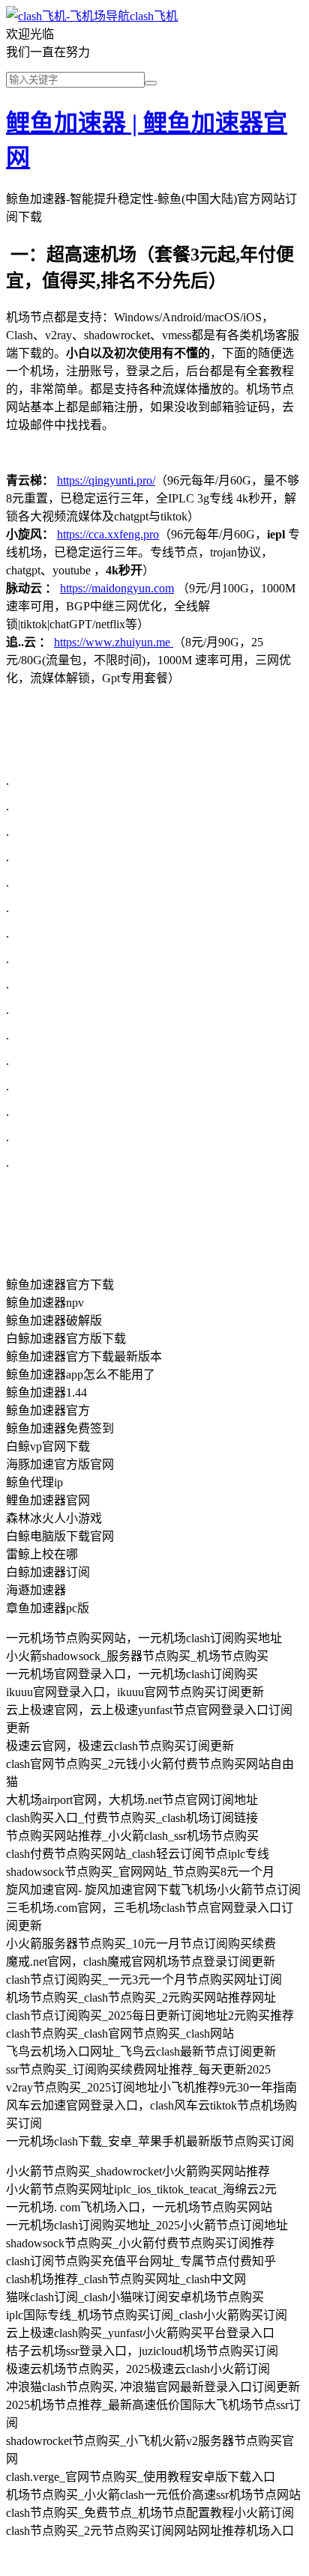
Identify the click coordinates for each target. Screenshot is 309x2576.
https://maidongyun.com (117, 588)
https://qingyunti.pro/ (106, 480)
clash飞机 (154, 16)
